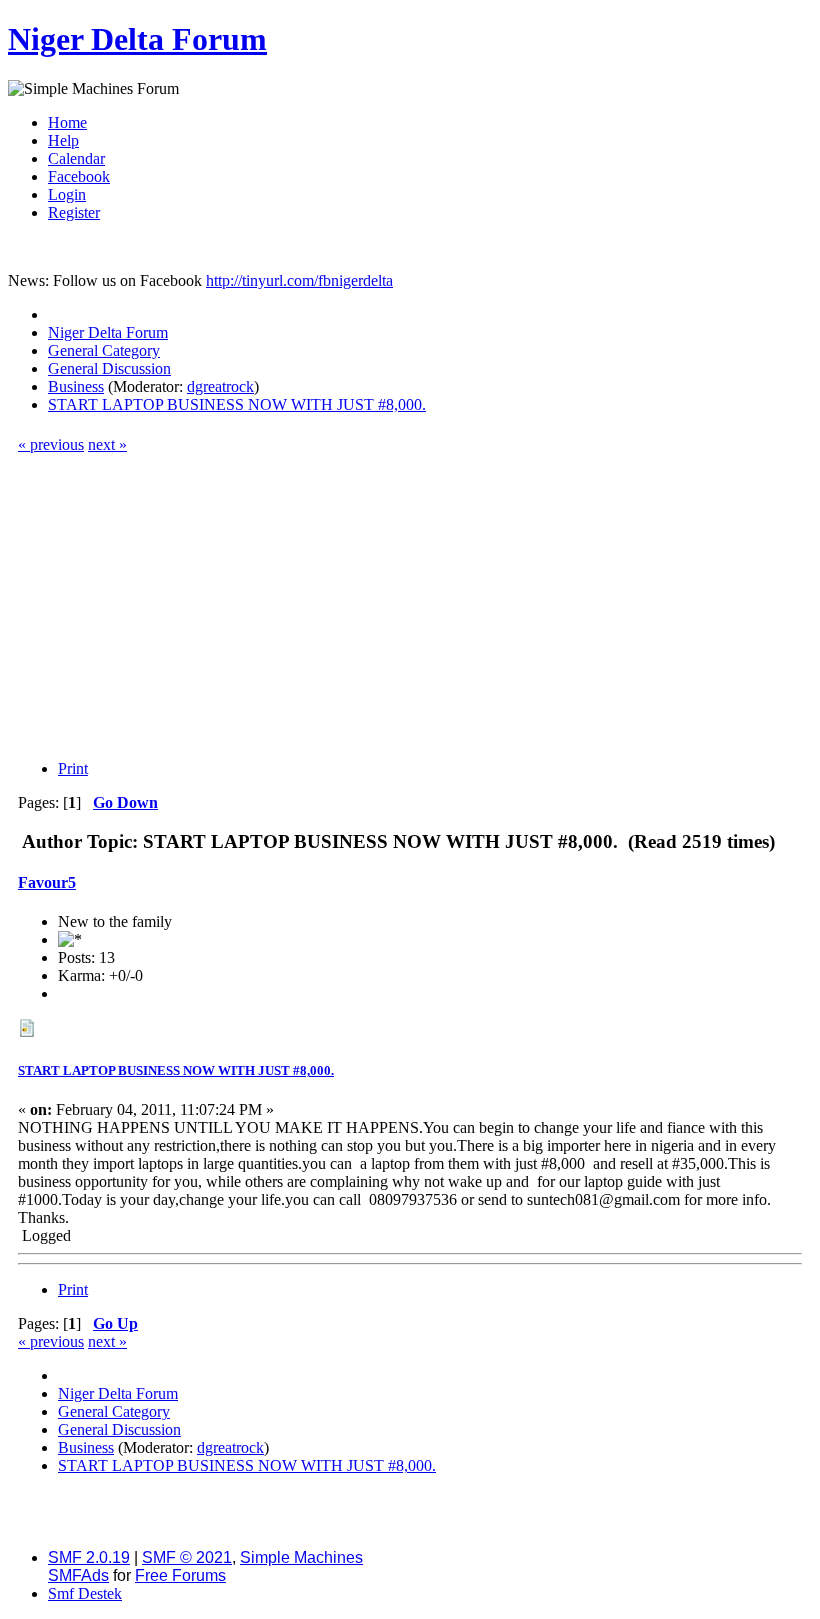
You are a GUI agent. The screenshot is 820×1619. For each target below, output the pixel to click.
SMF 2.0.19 (89, 1557)
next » (107, 444)
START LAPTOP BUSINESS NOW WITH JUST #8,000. (176, 1070)
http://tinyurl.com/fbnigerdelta (299, 280)
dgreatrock (220, 386)
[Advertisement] (410, 604)
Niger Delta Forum (137, 39)
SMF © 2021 (187, 1557)
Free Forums (180, 1575)
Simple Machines (301, 1557)
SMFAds (78, 1575)
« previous (51, 444)
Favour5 (47, 882)
